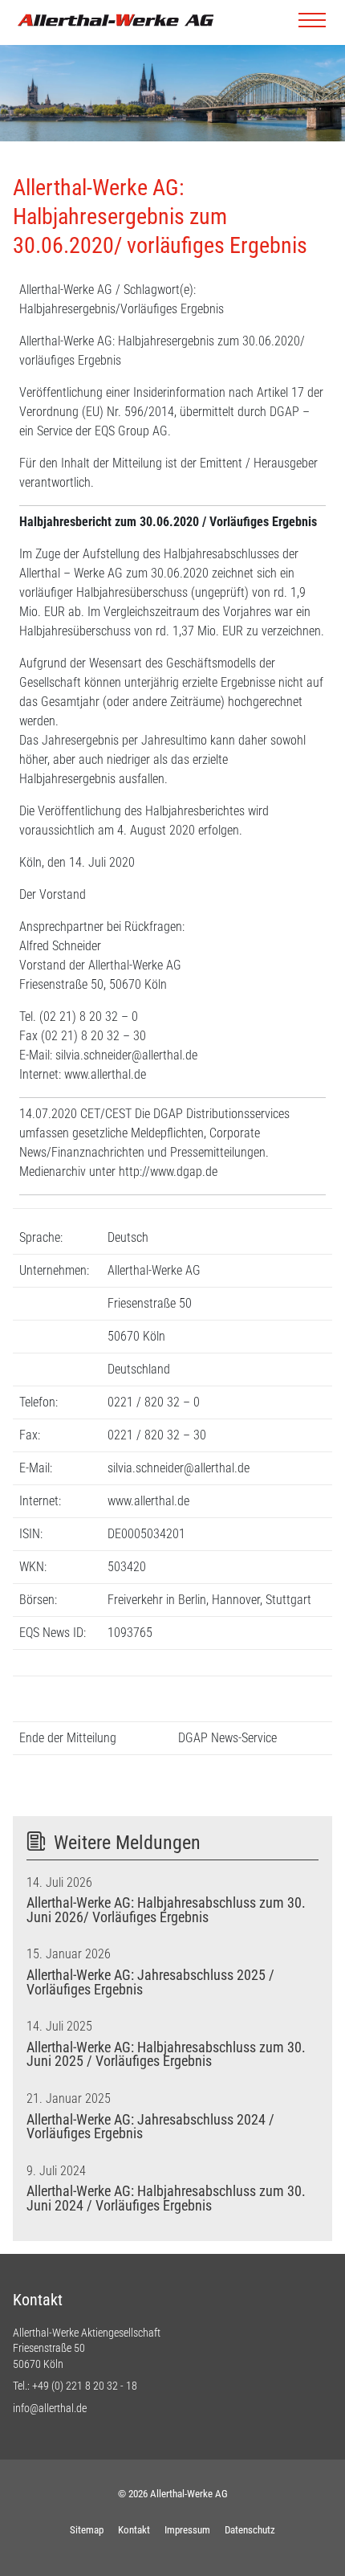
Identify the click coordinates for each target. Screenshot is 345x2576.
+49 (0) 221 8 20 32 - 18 (85, 2386)
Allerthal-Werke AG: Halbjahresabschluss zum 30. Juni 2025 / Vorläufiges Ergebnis (166, 2055)
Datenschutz (250, 2530)
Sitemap (87, 2530)
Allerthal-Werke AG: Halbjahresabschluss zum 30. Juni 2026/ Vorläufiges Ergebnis (166, 1910)
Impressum (187, 2530)
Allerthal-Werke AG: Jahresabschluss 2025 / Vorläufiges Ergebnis (150, 1982)
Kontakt (134, 2530)
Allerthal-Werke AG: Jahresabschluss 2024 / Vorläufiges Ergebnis (150, 2127)
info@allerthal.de (50, 2408)
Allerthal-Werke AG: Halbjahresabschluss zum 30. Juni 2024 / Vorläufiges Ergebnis (166, 2198)
